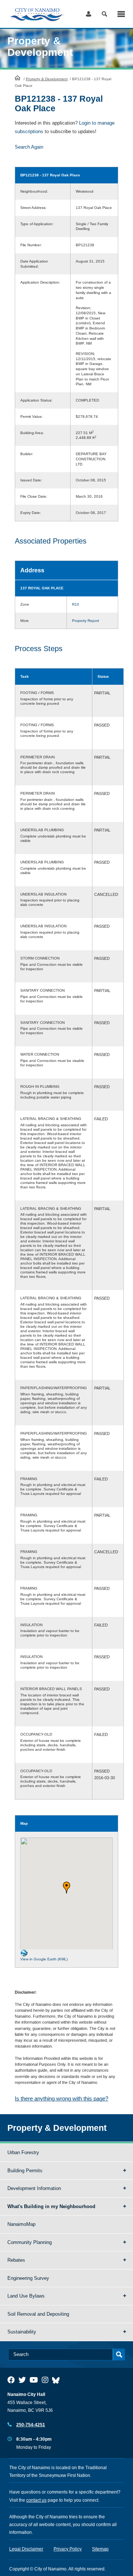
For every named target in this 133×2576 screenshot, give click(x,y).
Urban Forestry (23, 2152)
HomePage (18, 78)
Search (104, 14)
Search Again (29, 147)
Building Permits (25, 2171)
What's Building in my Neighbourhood (51, 2206)
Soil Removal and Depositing (38, 2314)
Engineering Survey (28, 2278)
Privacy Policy (68, 2549)
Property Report (86, 621)
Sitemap (100, 2549)
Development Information (34, 2188)
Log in (88, 14)
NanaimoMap (21, 2224)
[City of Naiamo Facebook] (11, 2380)
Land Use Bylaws (26, 2296)
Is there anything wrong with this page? (62, 2098)
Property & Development (47, 79)
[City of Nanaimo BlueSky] (58, 2380)
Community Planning (30, 2242)
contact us (36, 2500)
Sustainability (22, 2332)
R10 (76, 604)
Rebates (16, 2260)
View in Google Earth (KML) (44, 1959)
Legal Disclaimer (26, 2549)
